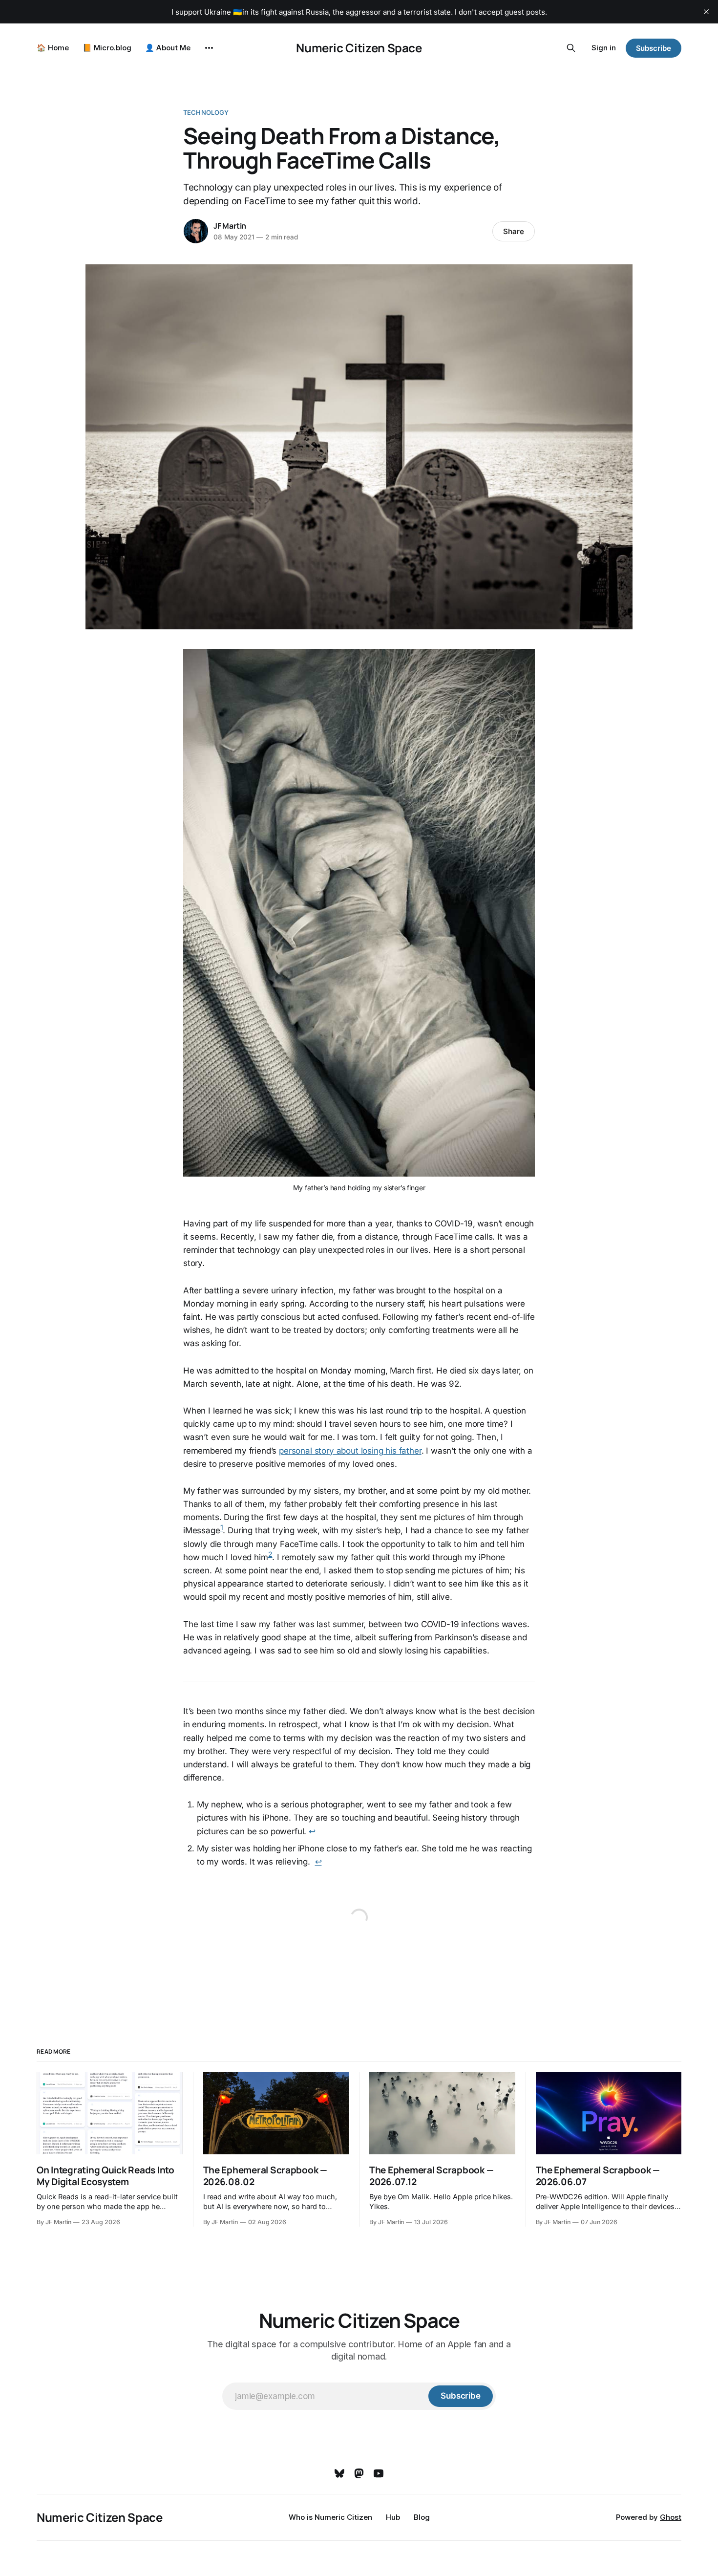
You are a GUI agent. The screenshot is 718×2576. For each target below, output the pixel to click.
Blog (422, 2517)
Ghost (671, 2517)
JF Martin (230, 226)
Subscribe (654, 48)
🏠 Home (53, 48)
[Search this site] (571, 48)
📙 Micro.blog (107, 48)
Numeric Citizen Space (359, 48)
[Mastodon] (359, 2473)
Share (514, 231)
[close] (706, 12)
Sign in (604, 48)
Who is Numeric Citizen (330, 2517)
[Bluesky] (339, 2473)
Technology (206, 112)
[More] (209, 48)
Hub (393, 2517)
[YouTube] (379, 2473)
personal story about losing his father (350, 1451)
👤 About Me (168, 48)
